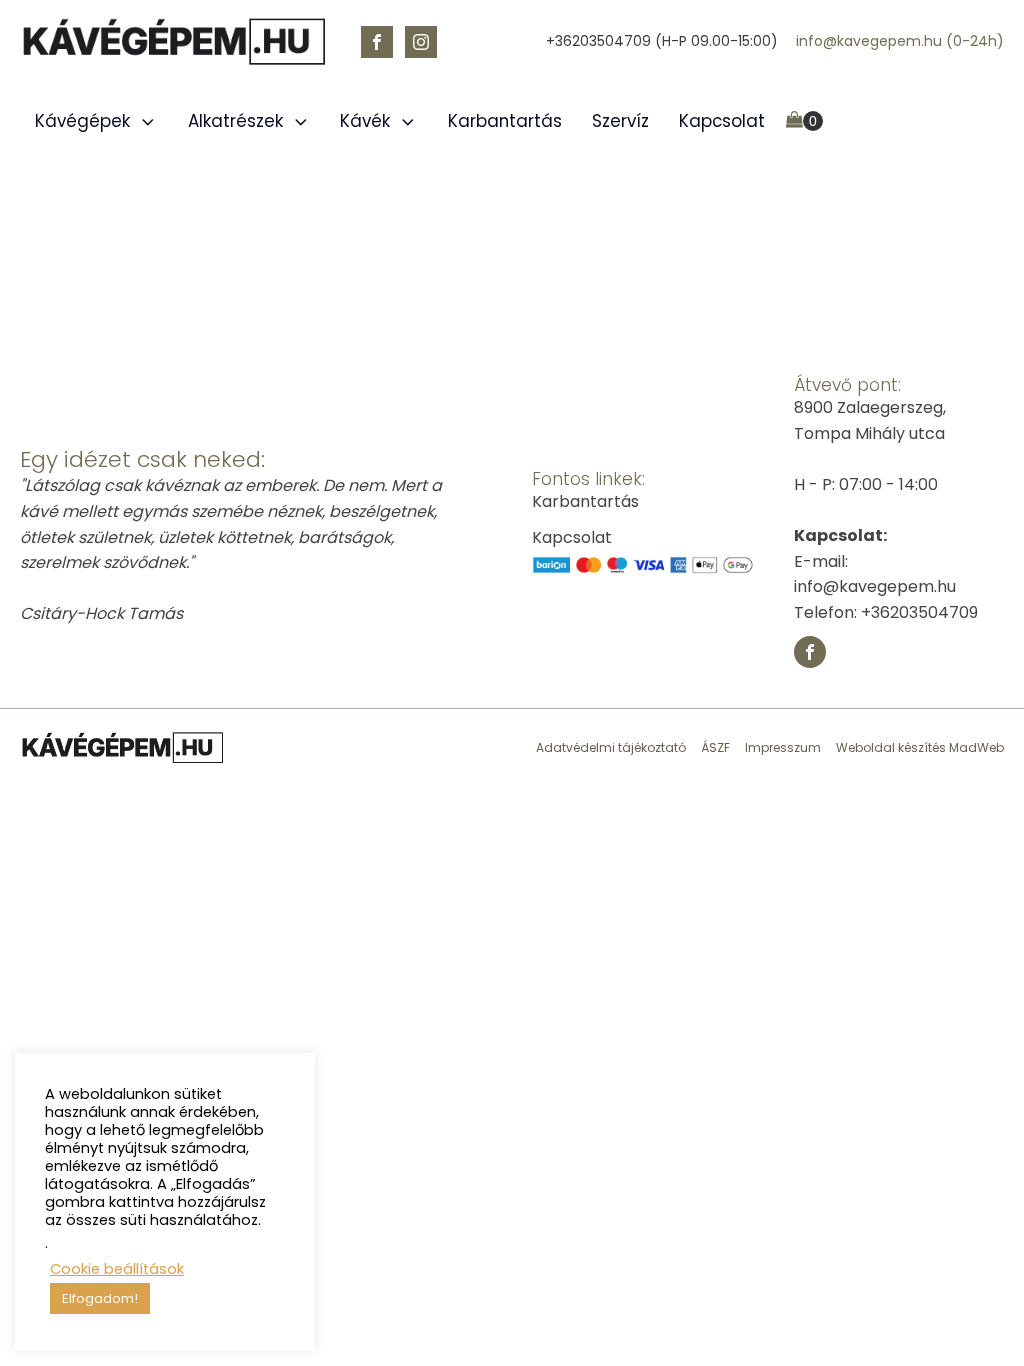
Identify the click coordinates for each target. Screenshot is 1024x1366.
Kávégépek (82, 121)
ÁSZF (715, 747)
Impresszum (783, 747)
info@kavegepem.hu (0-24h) (900, 41)
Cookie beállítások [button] (117, 1269)
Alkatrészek (235, 121)
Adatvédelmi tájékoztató (611, 747)
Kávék (365, 121)
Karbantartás (505, 121)
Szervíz (620, 121)
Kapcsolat (722, 121)
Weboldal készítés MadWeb (920, 747)
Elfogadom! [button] (100, 1298)
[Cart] (804, 121)
